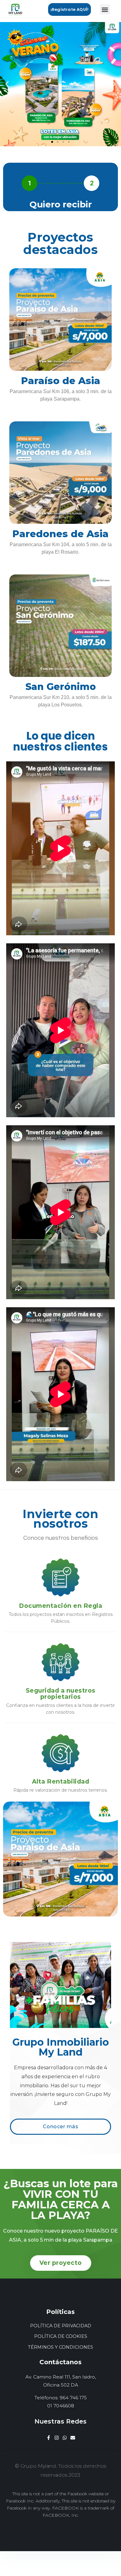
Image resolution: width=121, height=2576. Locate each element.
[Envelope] (73, 2438)
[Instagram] (57, 2438)
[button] (69, 9)
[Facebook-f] (49, 2438)
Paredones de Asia (60, 534)
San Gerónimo (61, 687)
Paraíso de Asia (61, 381)
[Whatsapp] (65, 2438)
